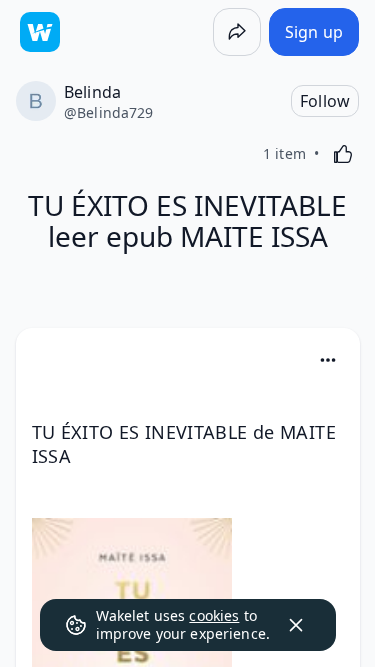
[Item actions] (328, 360)
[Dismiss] (296, 625)
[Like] (343, 154)
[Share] (237, 32)
